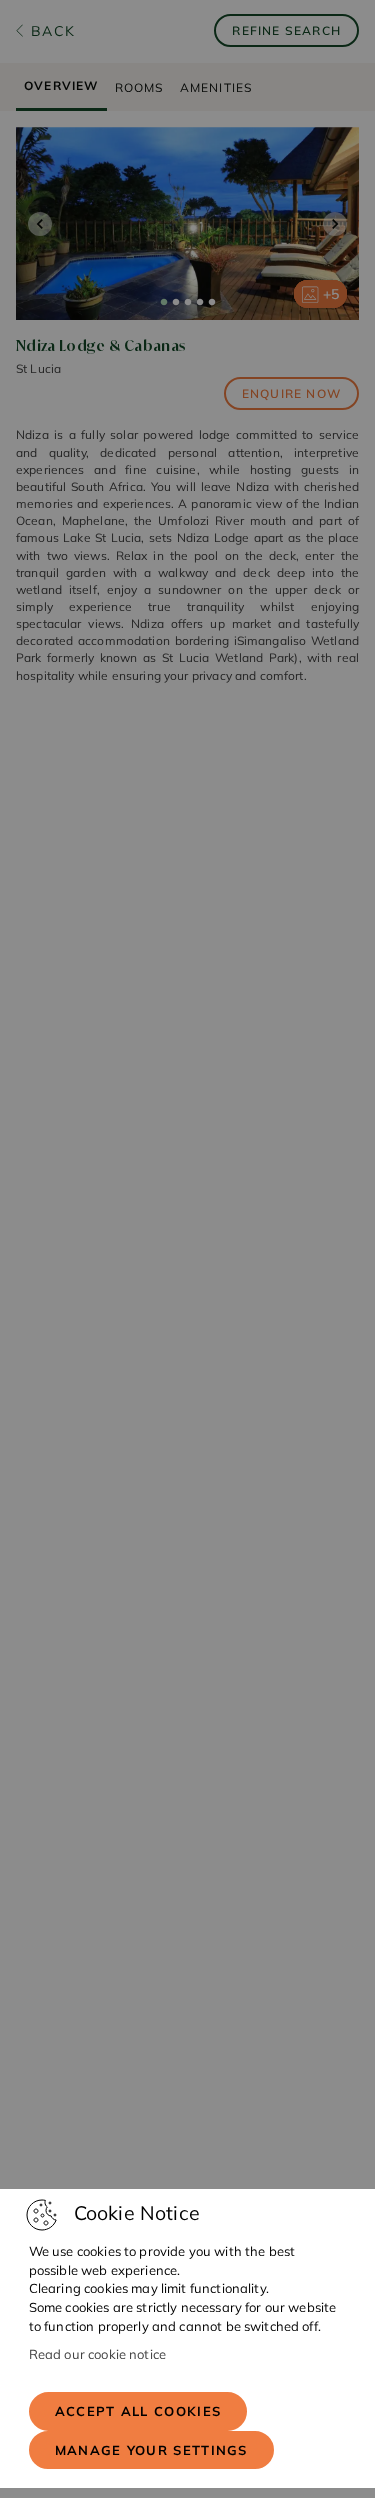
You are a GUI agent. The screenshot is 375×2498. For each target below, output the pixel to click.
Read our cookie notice (97, 2354)
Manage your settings (151, 2450)
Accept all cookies (138, 2411)
